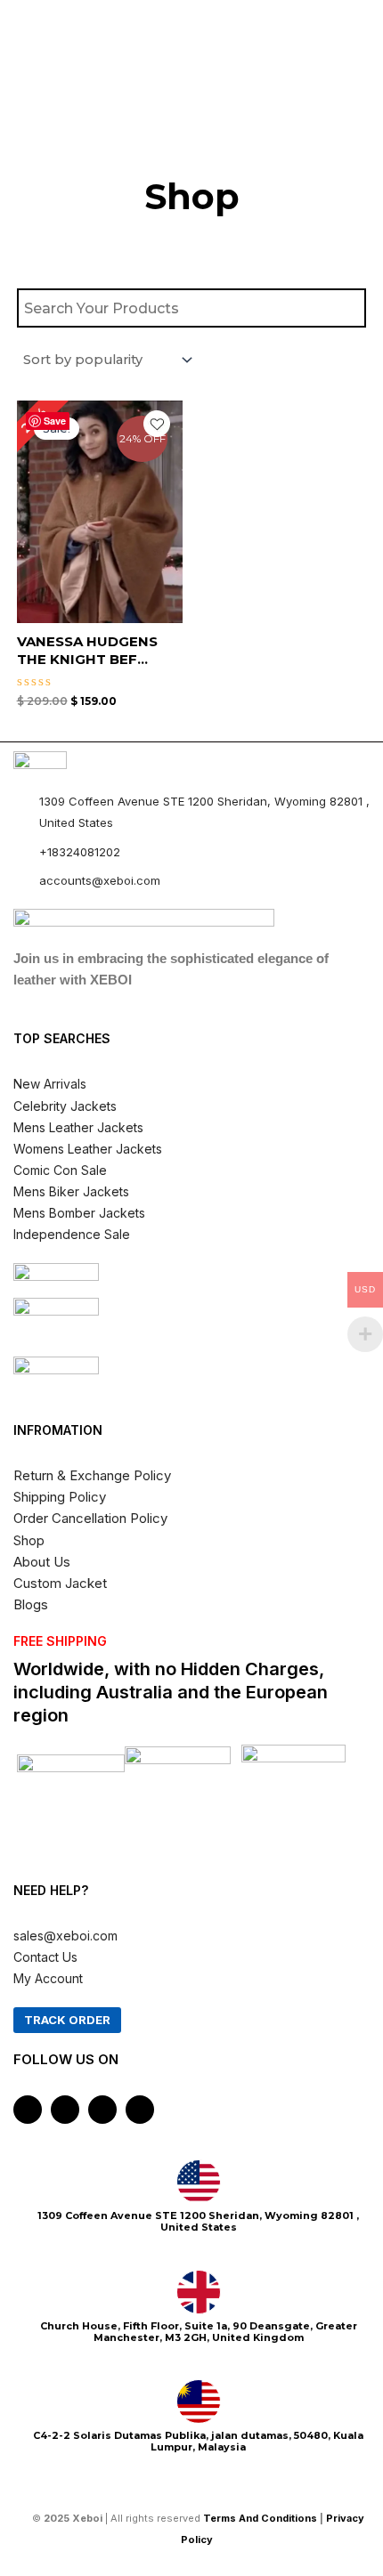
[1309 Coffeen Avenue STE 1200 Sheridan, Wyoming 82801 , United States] (199, 2182)
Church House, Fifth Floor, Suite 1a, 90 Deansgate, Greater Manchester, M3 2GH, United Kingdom (199, 2332)
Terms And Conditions (260, 2518)
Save (55, 421)
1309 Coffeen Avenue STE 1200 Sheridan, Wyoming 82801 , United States (198, 2221)
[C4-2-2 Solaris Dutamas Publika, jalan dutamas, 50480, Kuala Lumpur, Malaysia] (199, 2402)
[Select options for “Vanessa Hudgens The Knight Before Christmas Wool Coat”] (166, 543)
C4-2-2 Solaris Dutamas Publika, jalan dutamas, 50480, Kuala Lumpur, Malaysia (198, 2441)
